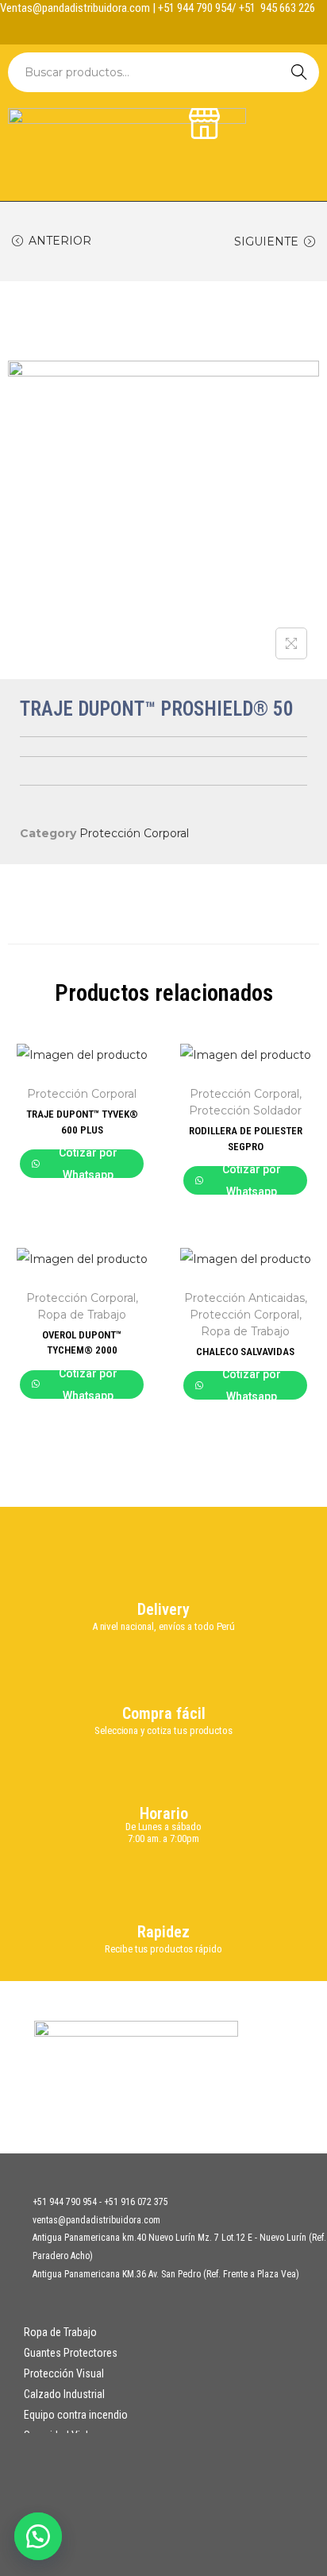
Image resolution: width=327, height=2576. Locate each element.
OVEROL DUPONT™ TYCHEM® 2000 (82, 1343)
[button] (40, 2536)
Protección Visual (64, 2373)
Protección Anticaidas (244, 1298)
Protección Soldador (245, 1110)
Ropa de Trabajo (82, 1315)
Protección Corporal (134, 833)
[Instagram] (179, 29)
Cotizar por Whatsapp (88, 1164)
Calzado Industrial (64, 2394)
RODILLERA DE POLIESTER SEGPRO (246, 1139)
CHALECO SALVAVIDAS (245, 1352)
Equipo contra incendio (76, 2415)
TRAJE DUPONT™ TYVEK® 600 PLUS (82, 1122)
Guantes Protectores (71, 2353)
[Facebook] (148, 29)
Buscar (299, 72)
